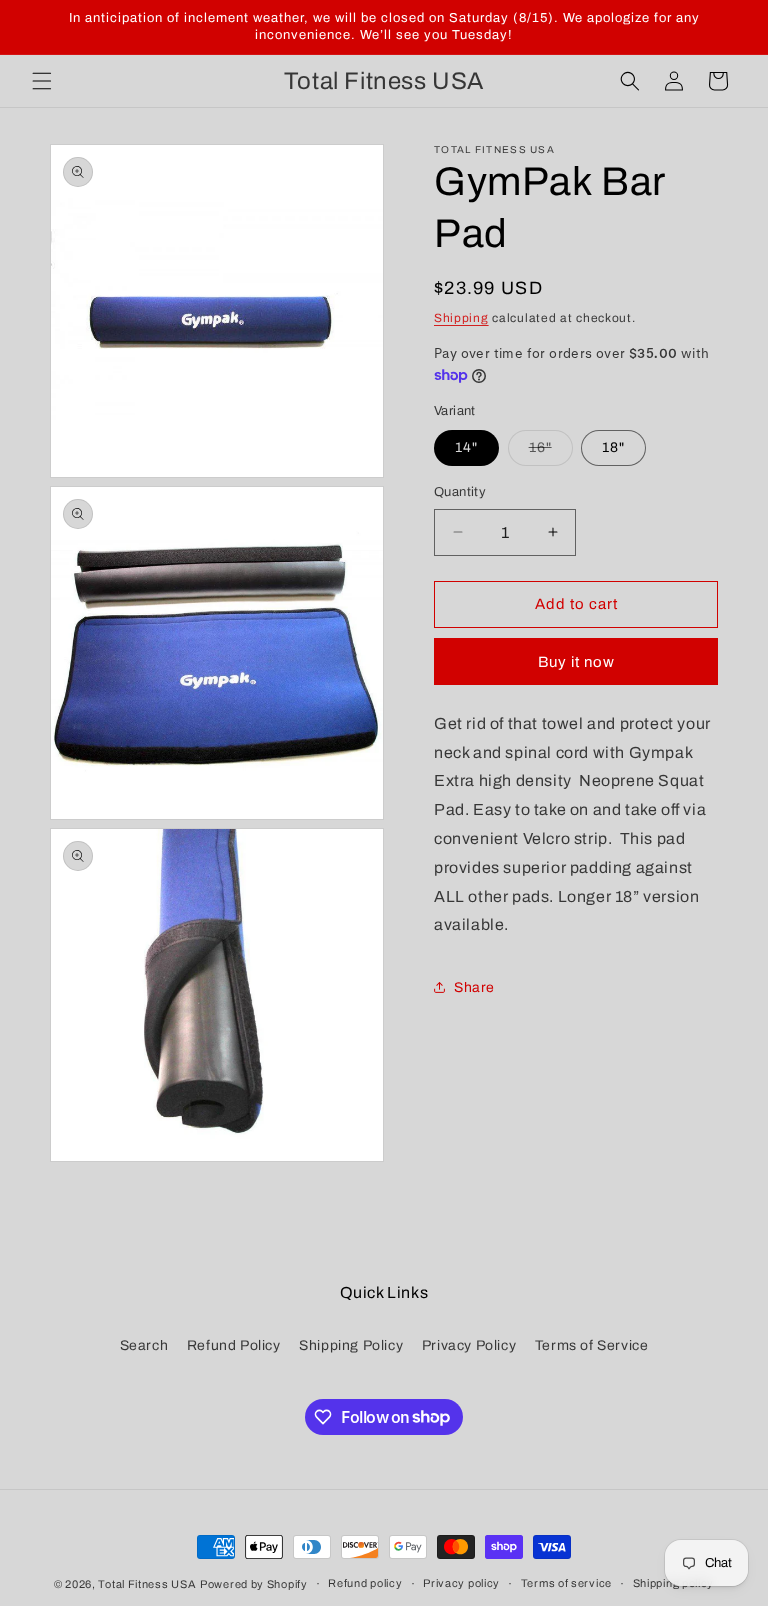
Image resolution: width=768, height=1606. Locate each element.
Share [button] (474, 987)
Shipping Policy (351, 1345)
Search (144, 1345)
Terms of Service (592, 1345)
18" (613, 447)
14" (466, 447)
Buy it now (576, 662)
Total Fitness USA (147, 1584)
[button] (42, 81)
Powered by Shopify (254, 1584)
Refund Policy (234, 1345)
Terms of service (566, 1583)
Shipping (461, 318)
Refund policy (365, 1583)
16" (551, 452)
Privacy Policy (469, 1345)
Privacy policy (461, 1583)
